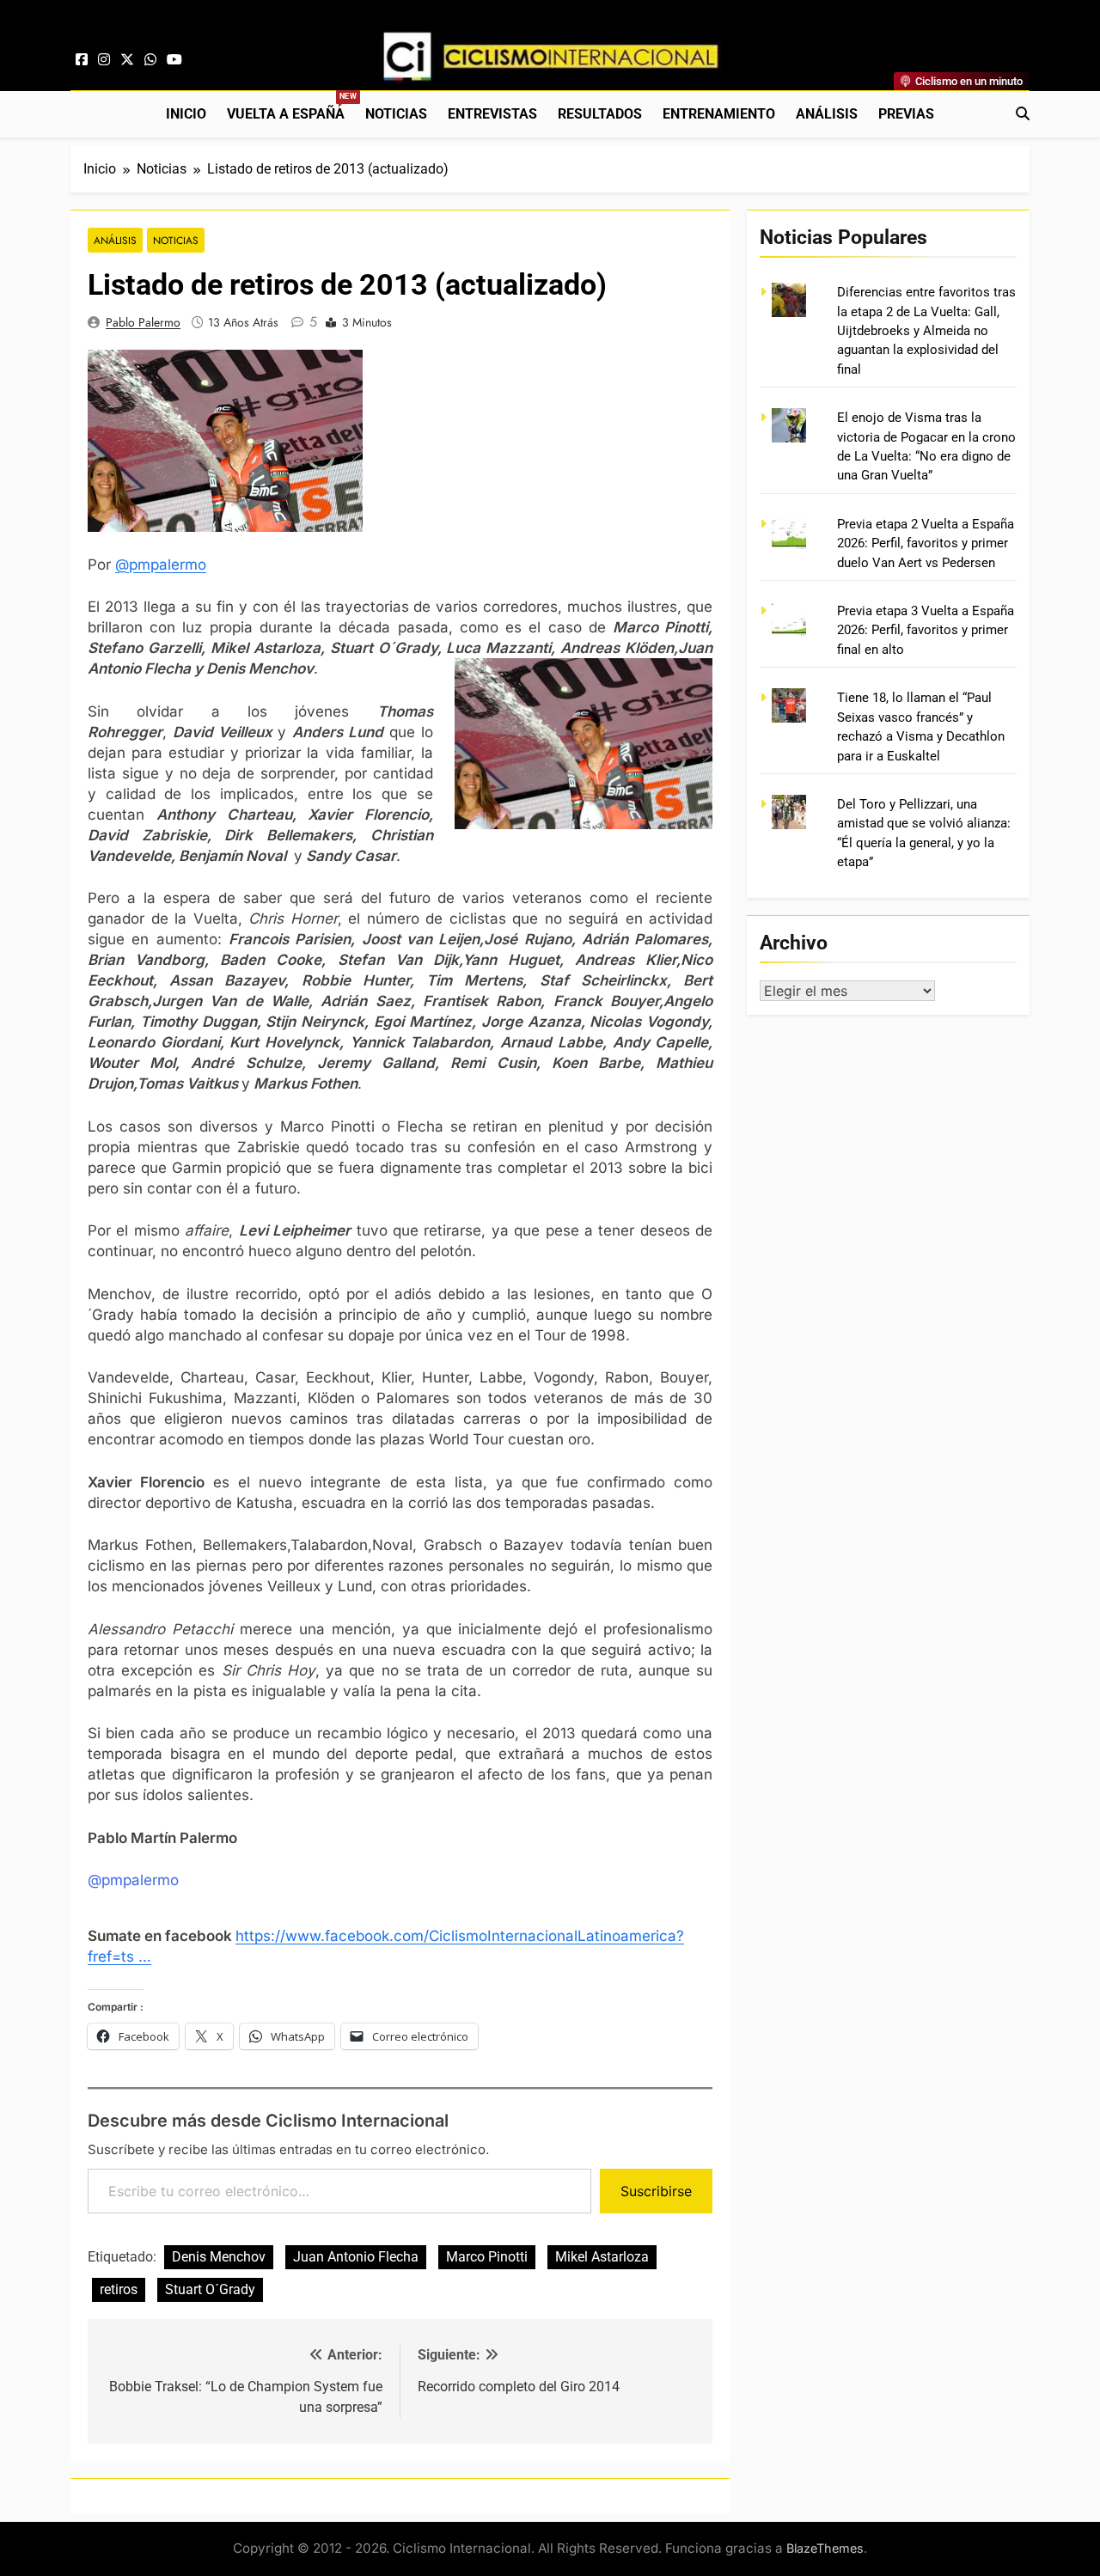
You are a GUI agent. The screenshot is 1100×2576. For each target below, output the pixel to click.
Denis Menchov (219, 2257)
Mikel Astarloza (602, 2257)
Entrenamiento (719, 114)
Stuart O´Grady (210, 2289)
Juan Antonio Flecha (356, 2257)
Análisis (827, 114)
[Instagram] (104, 60)
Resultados (600, 114)
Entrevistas (492, 114)
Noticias (396, 114)
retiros (119, 2289)
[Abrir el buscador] (1023, 113)
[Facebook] (82, 60)
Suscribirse (656, 2191)
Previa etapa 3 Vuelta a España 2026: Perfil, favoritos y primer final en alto (926, 630)
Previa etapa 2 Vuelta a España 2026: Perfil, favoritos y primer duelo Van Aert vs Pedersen (926, 543)
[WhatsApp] (150, 60)
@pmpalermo (161, 565)
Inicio (186, 114)
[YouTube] (174, 60)
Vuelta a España (291, 107)
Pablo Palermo (143, 322)
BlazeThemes (825, 2548)
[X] (127, 60)
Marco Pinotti (487, 2257)
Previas (906, 114)
